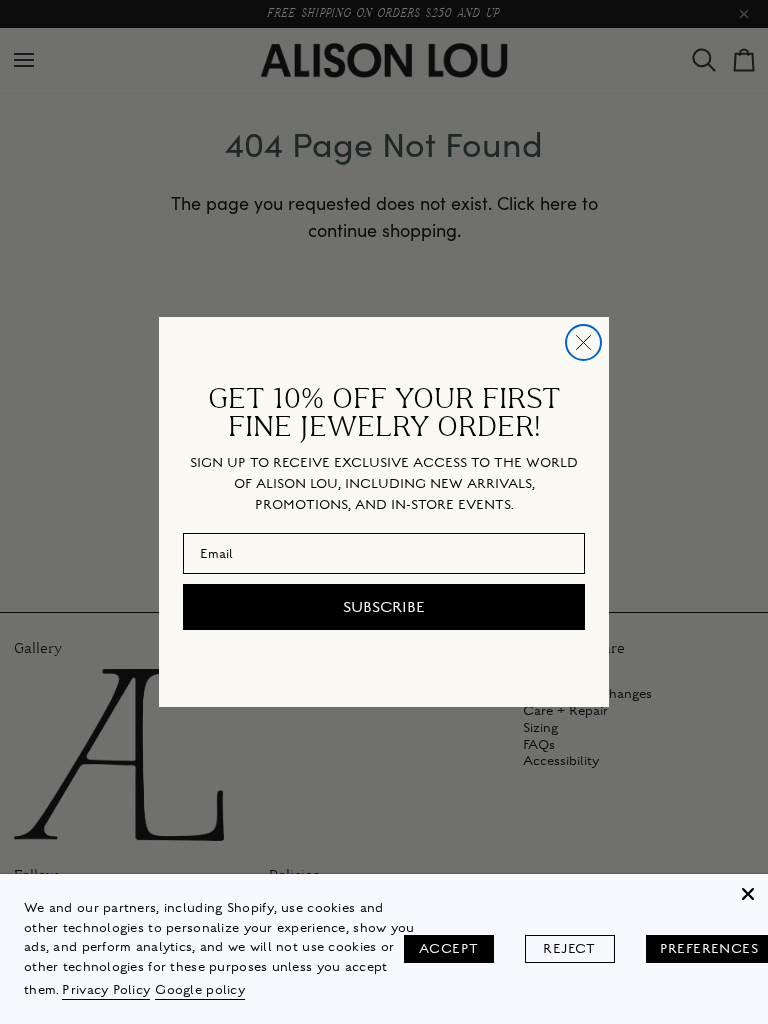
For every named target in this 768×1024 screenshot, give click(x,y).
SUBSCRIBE (384, 607)
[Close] (748, 894)
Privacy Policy (106, 990)
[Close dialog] (583, 342)
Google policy (200, 990)
